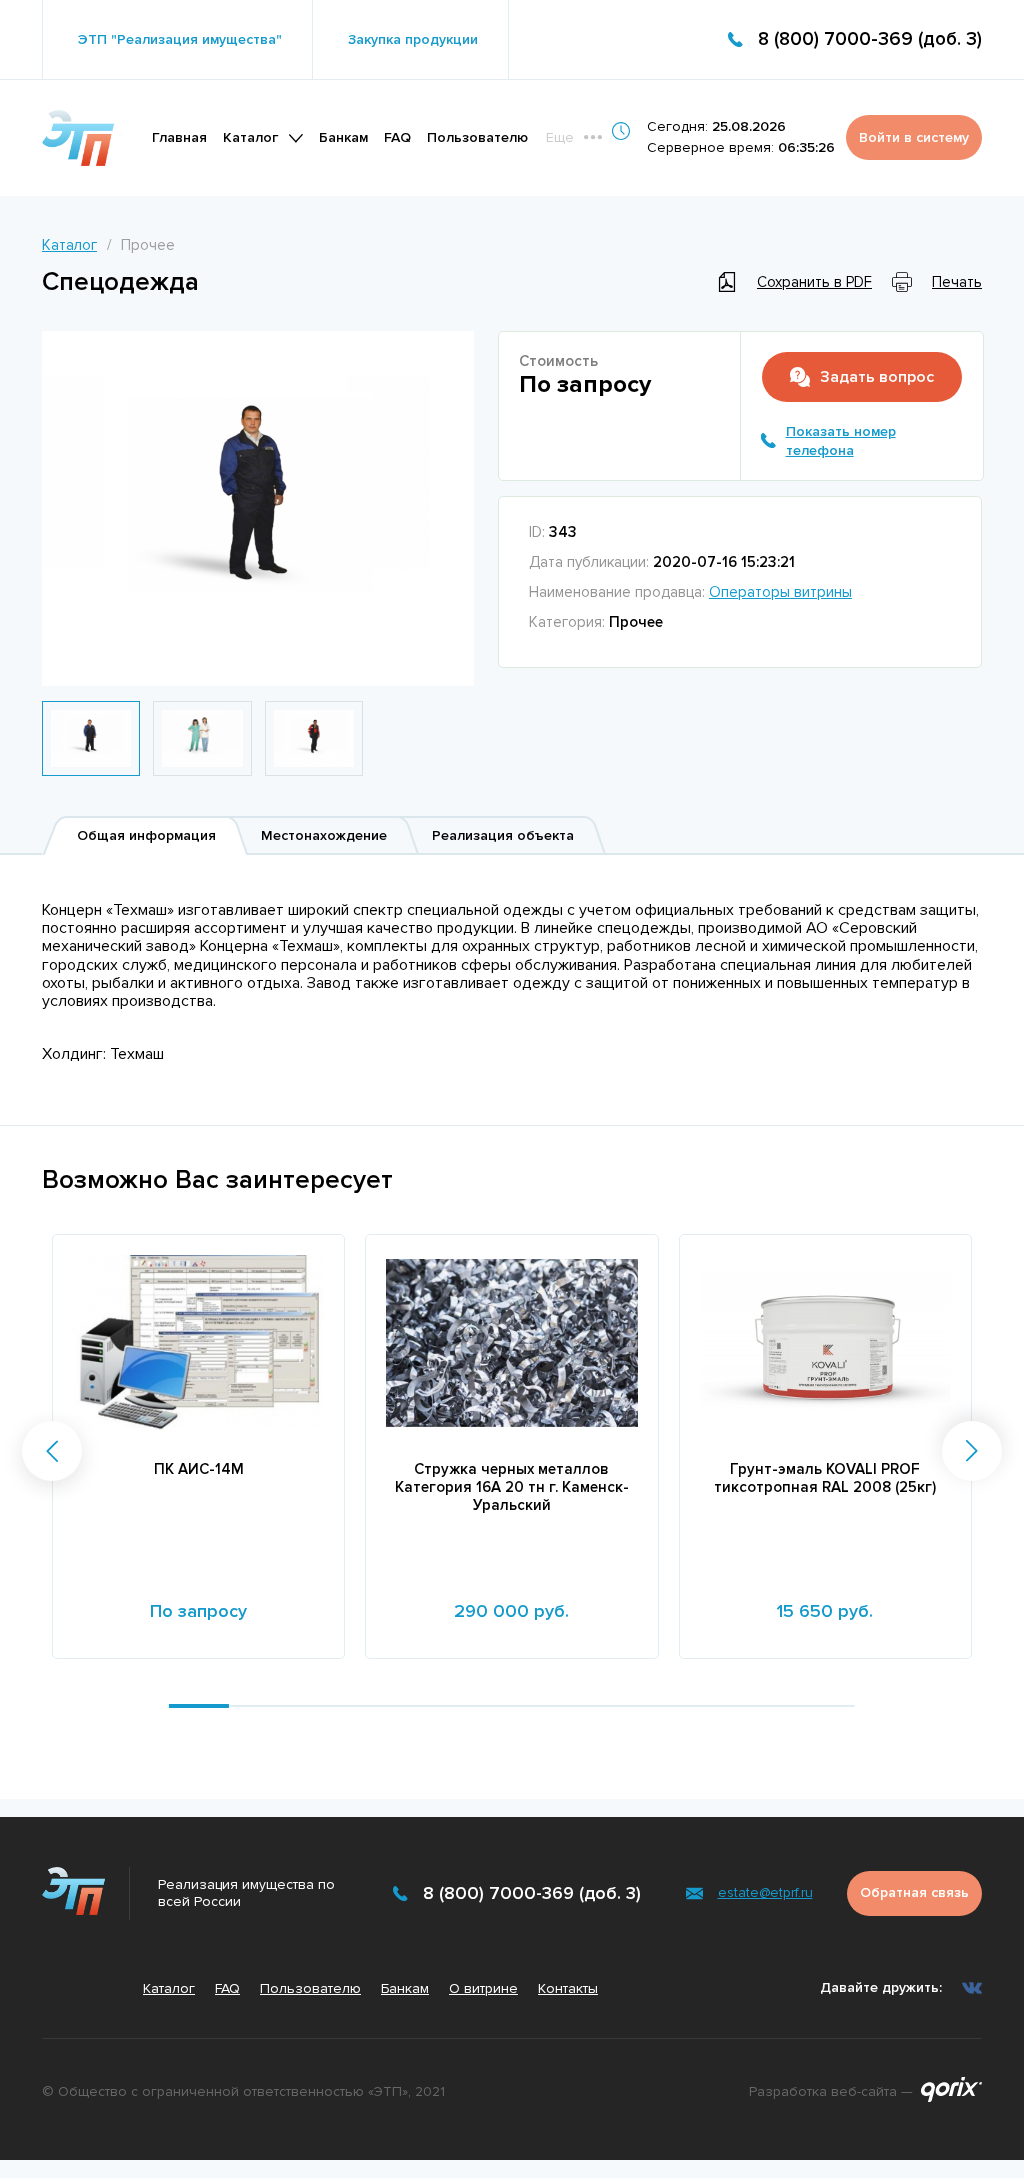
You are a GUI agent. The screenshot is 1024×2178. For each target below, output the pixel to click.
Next (426, 508)
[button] (52, 1451)
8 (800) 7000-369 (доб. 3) (870, 39)
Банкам (343, 137)
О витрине (483, 1988)
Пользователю (477, 137)
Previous (89, 507)
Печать (957, 282)
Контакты (568, 1988)
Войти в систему (914, 137)
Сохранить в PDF (814, 282)
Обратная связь (914, 1892)
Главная (179, 137)
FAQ (397, 137)
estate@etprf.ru (765, 1892)
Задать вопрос (877, 377)
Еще (560, 137)
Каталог (250, 137)
